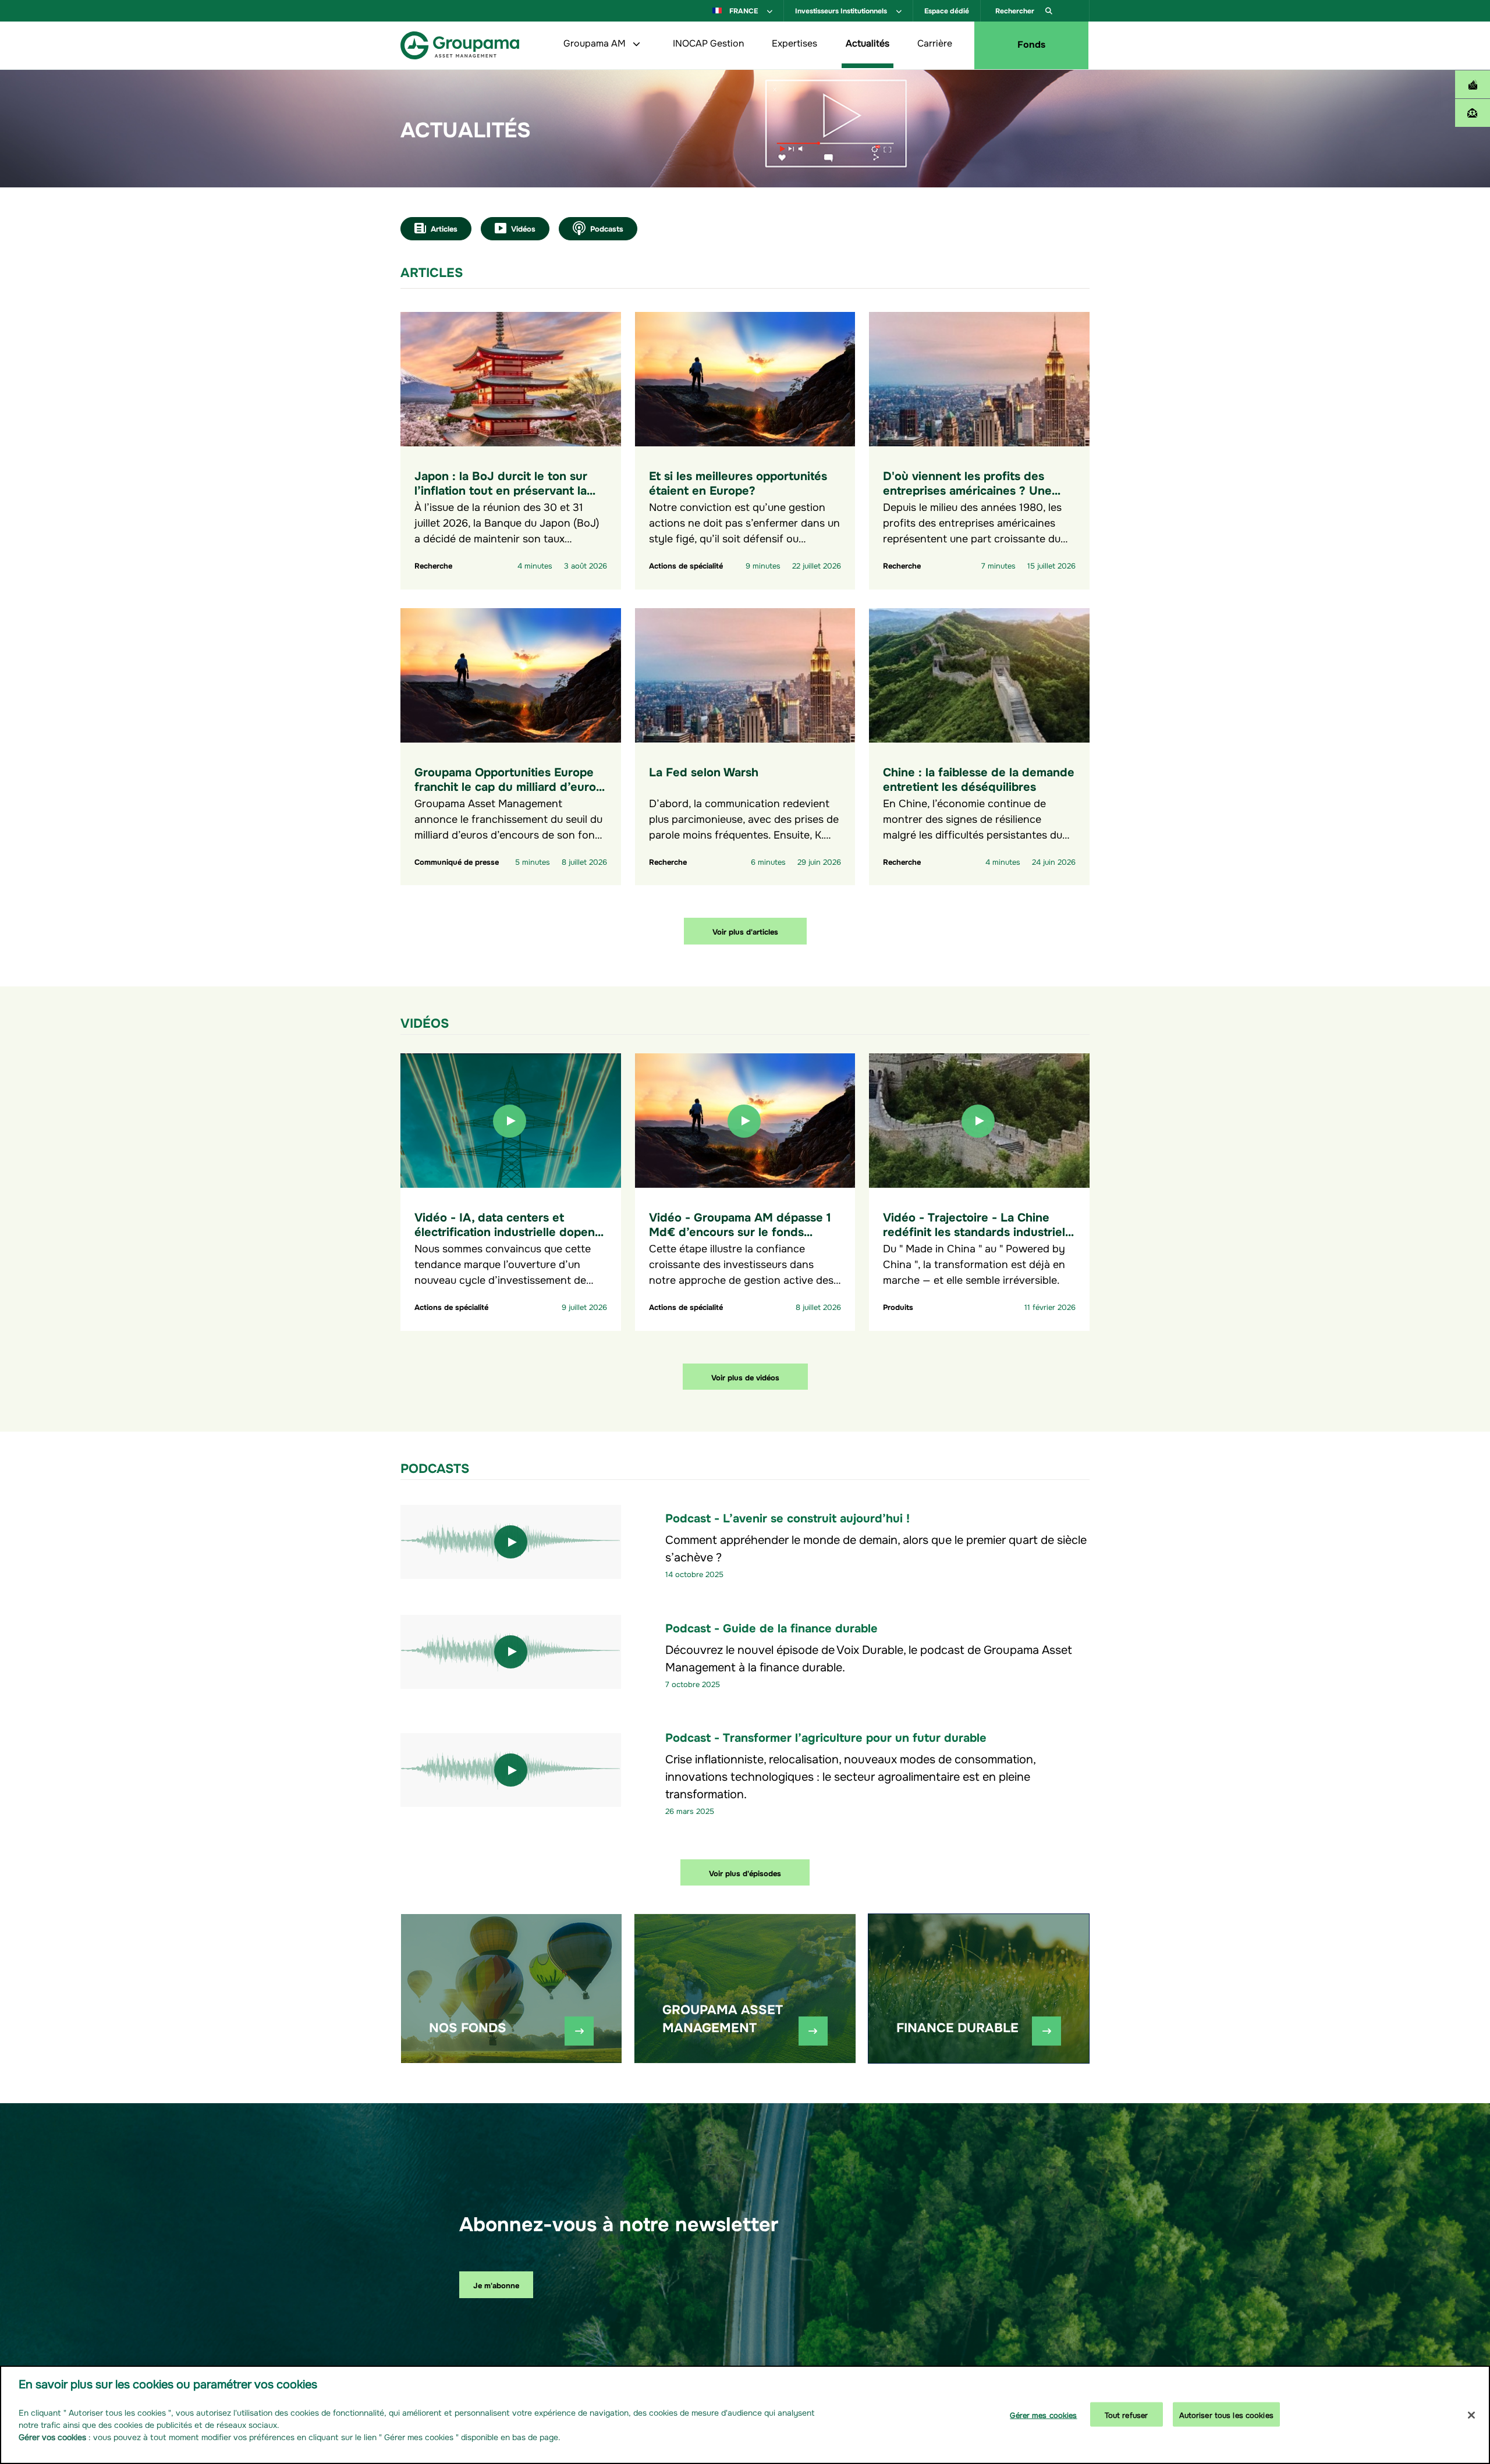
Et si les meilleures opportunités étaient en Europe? (738, 482)
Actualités (868, 42)
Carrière (935, 42)
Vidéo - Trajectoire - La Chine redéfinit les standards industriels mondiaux (977, 1231)
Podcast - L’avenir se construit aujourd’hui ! (787, 1517)
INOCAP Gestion (708, 42)
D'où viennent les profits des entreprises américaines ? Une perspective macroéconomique (969, 489)
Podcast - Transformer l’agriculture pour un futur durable (826, 1736)
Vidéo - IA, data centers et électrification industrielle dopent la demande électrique (507, 1231)
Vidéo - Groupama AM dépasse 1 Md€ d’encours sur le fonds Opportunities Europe (740, 1231)
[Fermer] (1471, 2415)
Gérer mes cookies (1043, 2414)
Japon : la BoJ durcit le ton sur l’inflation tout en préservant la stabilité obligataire (501, 489)
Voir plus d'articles (745, 931)
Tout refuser (1127, 2414)
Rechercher (1016, 10)
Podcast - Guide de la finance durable (771, 1627)
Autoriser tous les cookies (1226, 2414)
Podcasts (607, 228)
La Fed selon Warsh (704, 771)
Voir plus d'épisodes (745, 1872)
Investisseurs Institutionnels (842, 10)
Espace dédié (947, 10)
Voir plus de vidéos (745, 1377)
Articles (444, 228)
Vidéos (523, 228)
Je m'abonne (496, 2284)
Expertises (794, 42)
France (744, 10)
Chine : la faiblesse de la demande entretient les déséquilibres (979, 778)
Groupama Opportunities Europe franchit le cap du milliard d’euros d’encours (508, 785)
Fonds (1031, 43)
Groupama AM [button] (596, 42)
